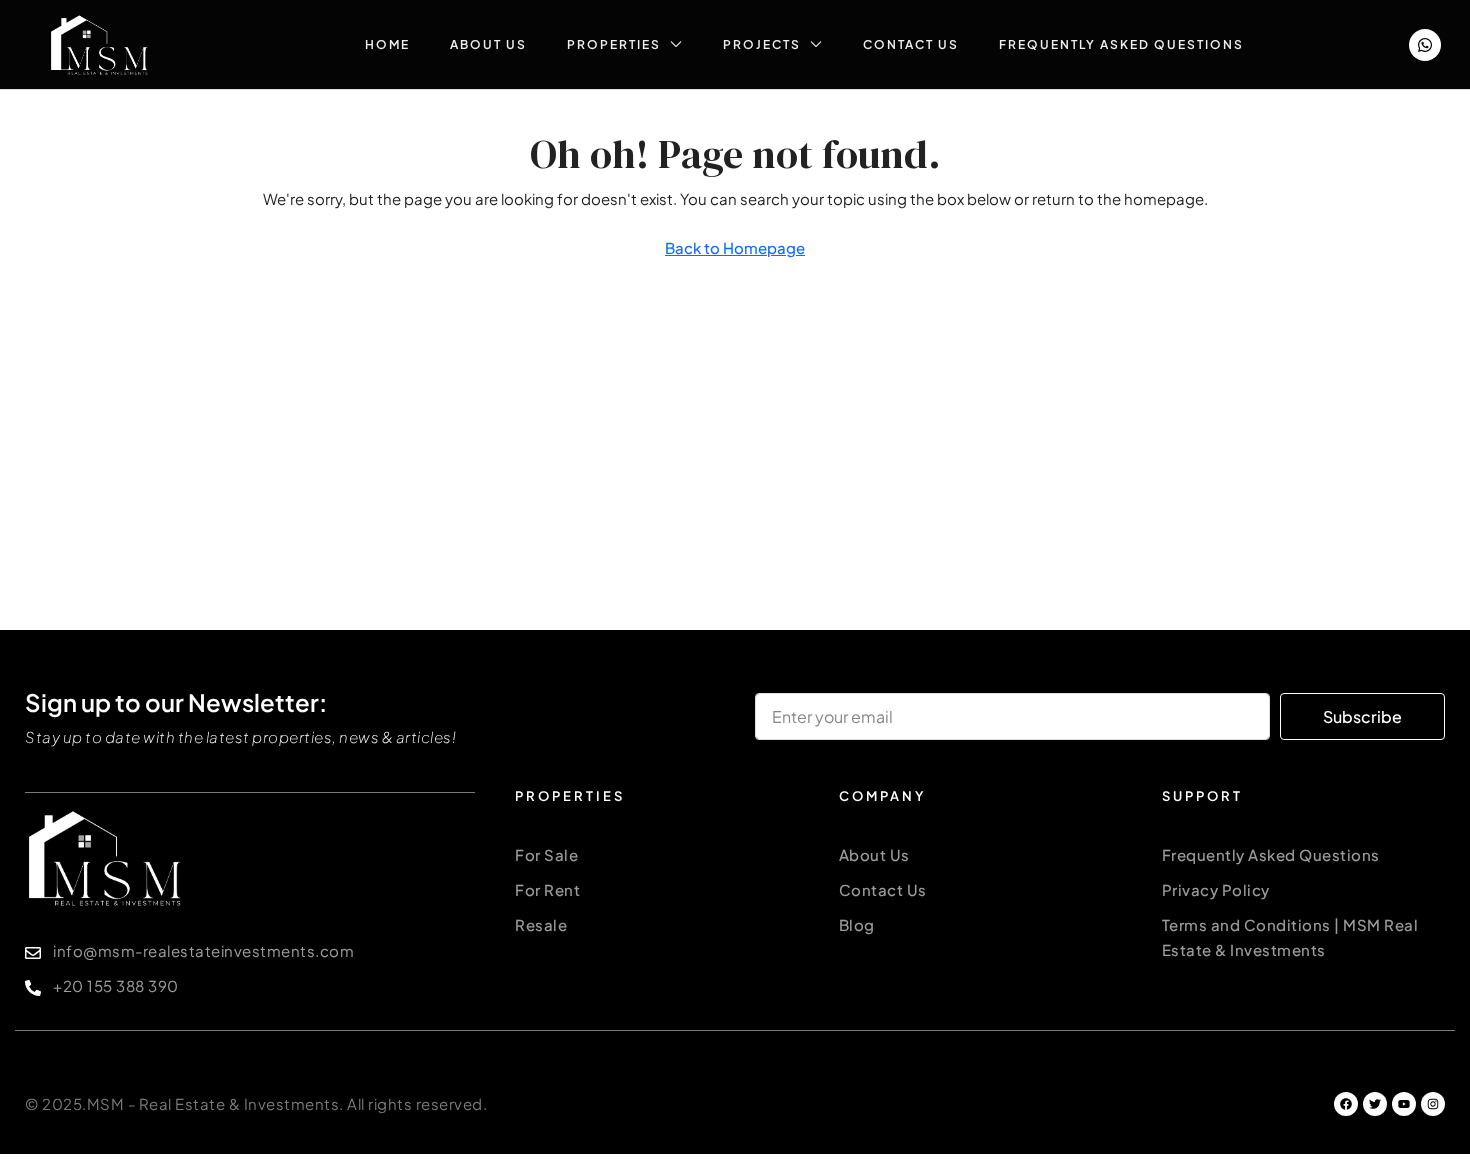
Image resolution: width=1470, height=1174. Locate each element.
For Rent (547, 889)
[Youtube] (1404, 1104)
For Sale (546, 854)
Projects (762, 44)
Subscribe (1362, 716)
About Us (488, 44)
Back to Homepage (735, 247)
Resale (541, 924)
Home (387, 44)
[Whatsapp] (1425, 45)
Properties (614, 44)
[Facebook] (1346, 1104)
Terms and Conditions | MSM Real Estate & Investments (1290, 937)
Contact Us (911, 44)
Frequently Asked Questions (1121, 44)
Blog (857, 924)
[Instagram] (1433, 1104)
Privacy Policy (1216, 889)
